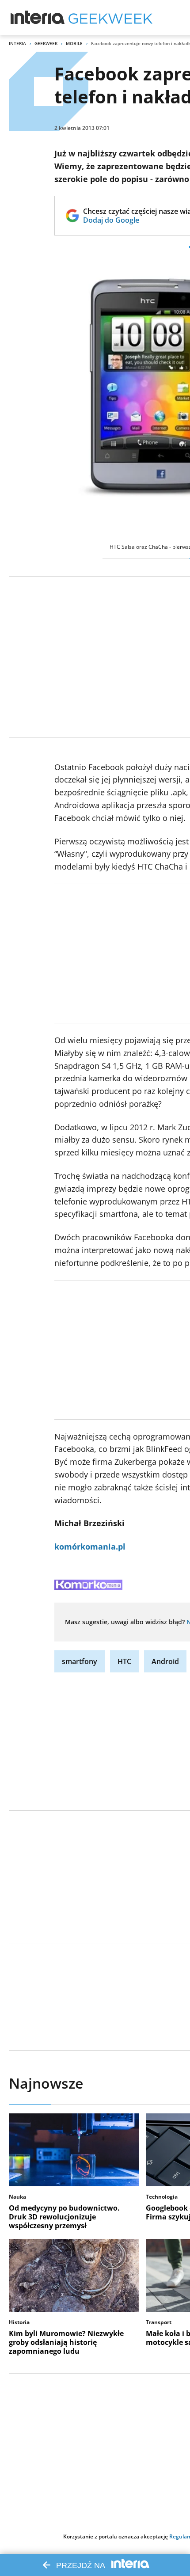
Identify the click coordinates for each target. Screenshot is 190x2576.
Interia (17, 43)
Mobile (74, 43)
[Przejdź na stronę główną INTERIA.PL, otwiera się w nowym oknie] (38, 18)
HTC (124, 1661)
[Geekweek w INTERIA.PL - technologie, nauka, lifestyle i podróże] (110, 18)
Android (165, 1661)
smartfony (80, 1661)
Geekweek (46, 43)
